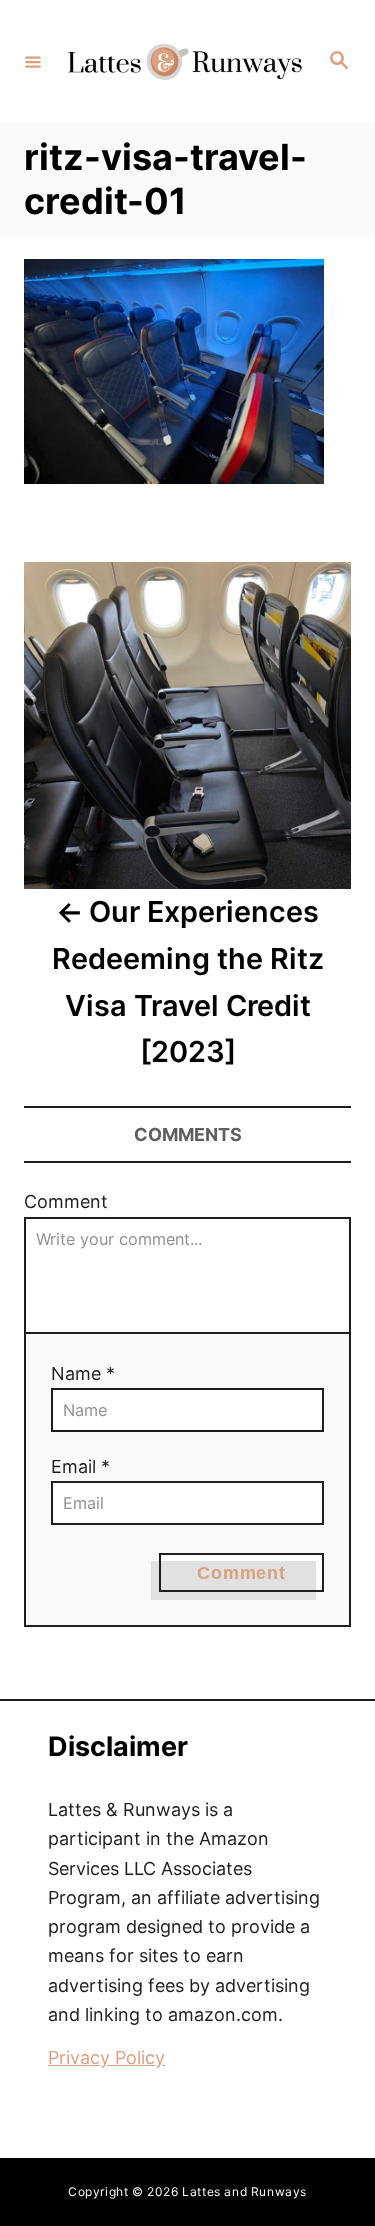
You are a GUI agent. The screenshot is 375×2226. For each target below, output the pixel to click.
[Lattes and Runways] (184, 61)
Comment (66, 1201)
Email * (80, 1466)
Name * (83, 1373)
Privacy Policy (106, 2057)
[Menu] (33, 61)
